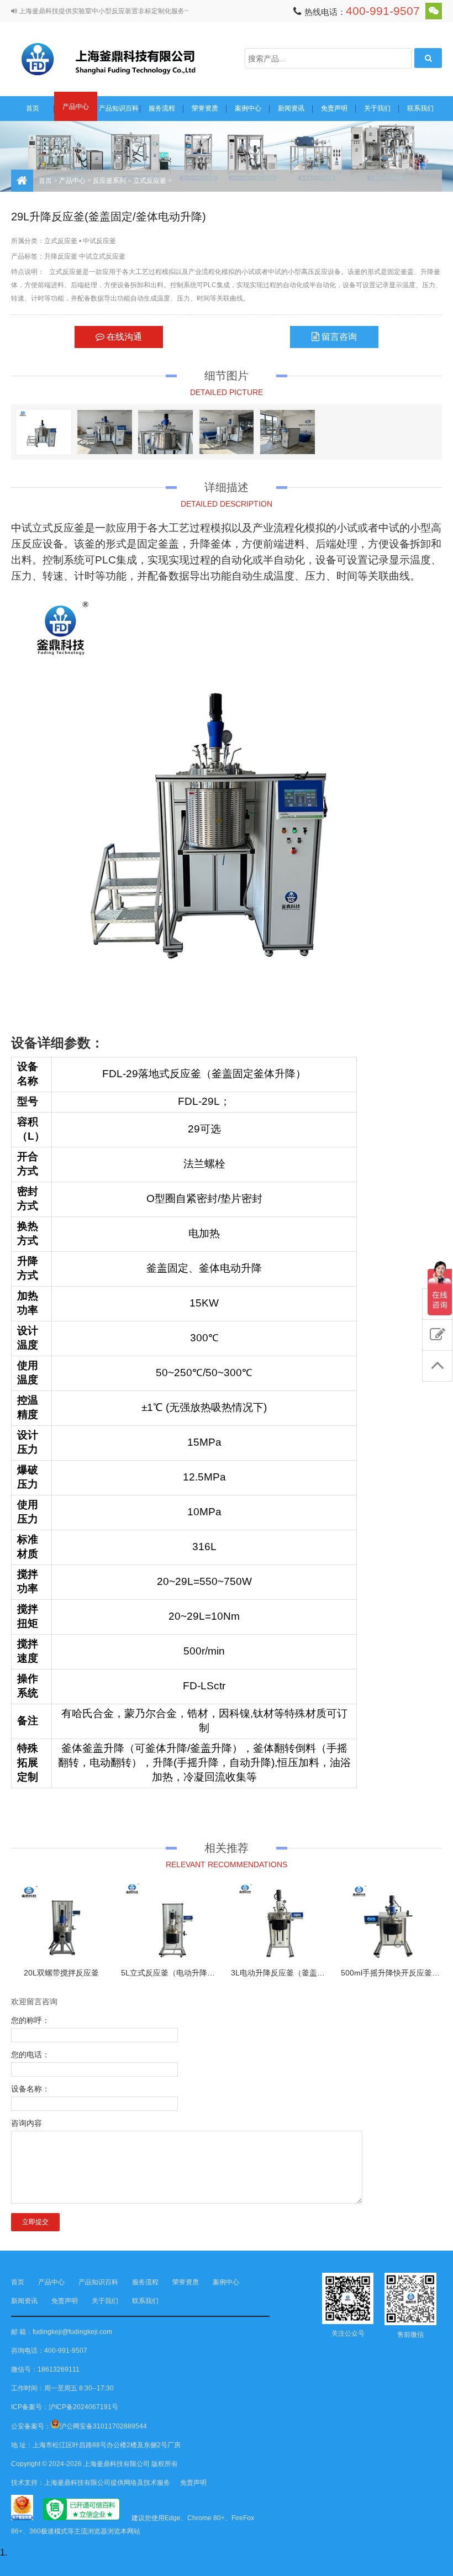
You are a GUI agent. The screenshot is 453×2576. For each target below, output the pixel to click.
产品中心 (76, 107)
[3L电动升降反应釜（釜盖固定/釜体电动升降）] (281, 1922)
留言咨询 (338, 337)
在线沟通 (123, 337)
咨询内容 (27, 2123)
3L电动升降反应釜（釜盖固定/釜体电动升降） (310, 1973)
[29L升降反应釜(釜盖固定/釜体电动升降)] (44, 432)
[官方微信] (434, 11)
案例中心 (248, 108)
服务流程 (162, 108)
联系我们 (420, 108)
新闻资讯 (291, 108)
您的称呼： (30, 2020)
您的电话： (30, 2055)
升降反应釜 (61, 256)
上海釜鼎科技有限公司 (122, 58)
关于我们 (377, 108)
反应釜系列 (109, 181)
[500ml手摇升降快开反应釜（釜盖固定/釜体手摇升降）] (391, 1922)
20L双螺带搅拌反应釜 (61, 1973)
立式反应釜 (150, 181)
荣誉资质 (205, 108)
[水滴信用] (81, 2518)
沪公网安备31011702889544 (103, 2426)
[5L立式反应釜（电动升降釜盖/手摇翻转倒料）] (172, 1922)
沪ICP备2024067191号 (83, 2407)
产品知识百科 (119, 108)
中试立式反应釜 (102, 256)
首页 (33, 108)
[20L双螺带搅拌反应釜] (62, 1922)
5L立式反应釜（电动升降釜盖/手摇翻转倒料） (200, 1973)
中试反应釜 (99, 241)
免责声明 (334, 108)
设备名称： (30, 2089)
